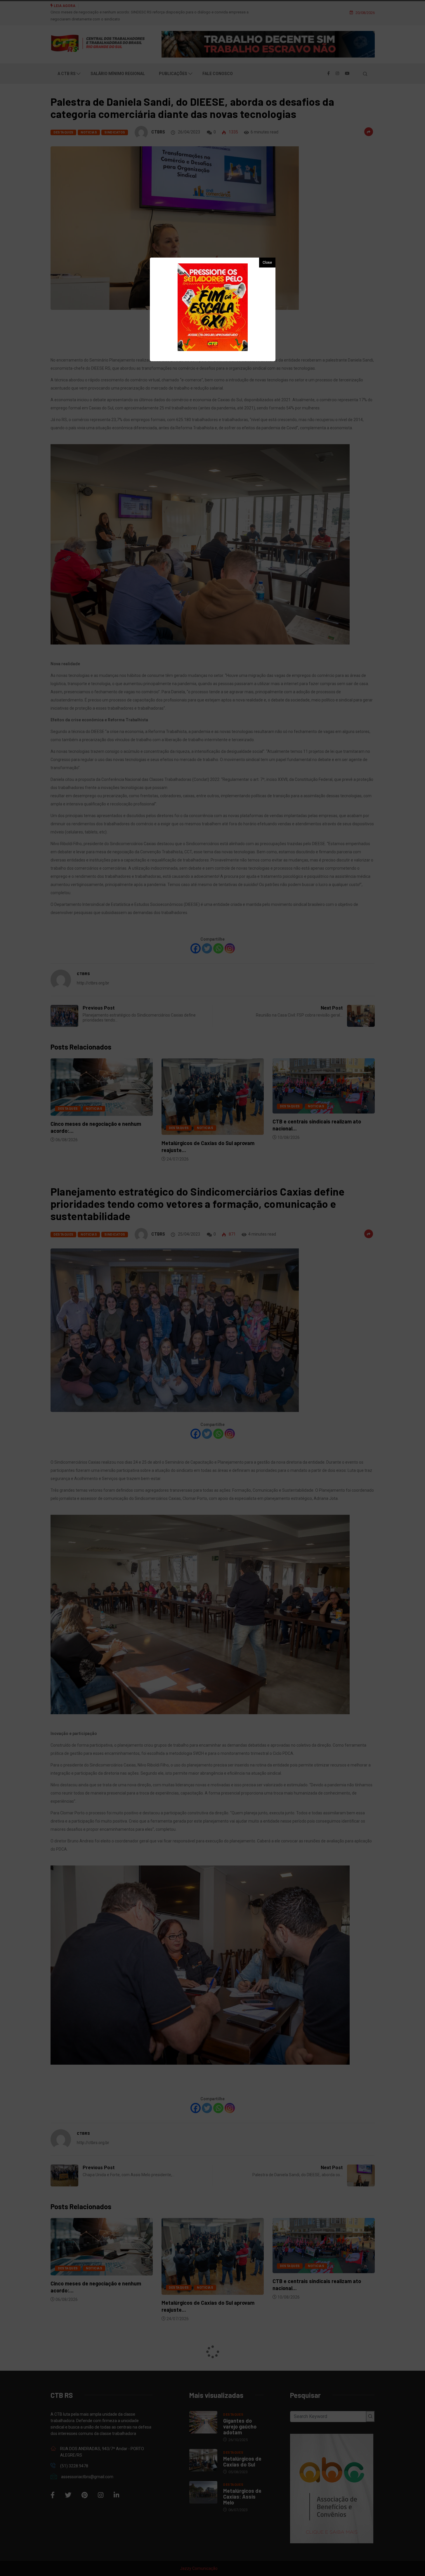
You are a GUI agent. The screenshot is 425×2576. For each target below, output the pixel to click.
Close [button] (267, 263)
